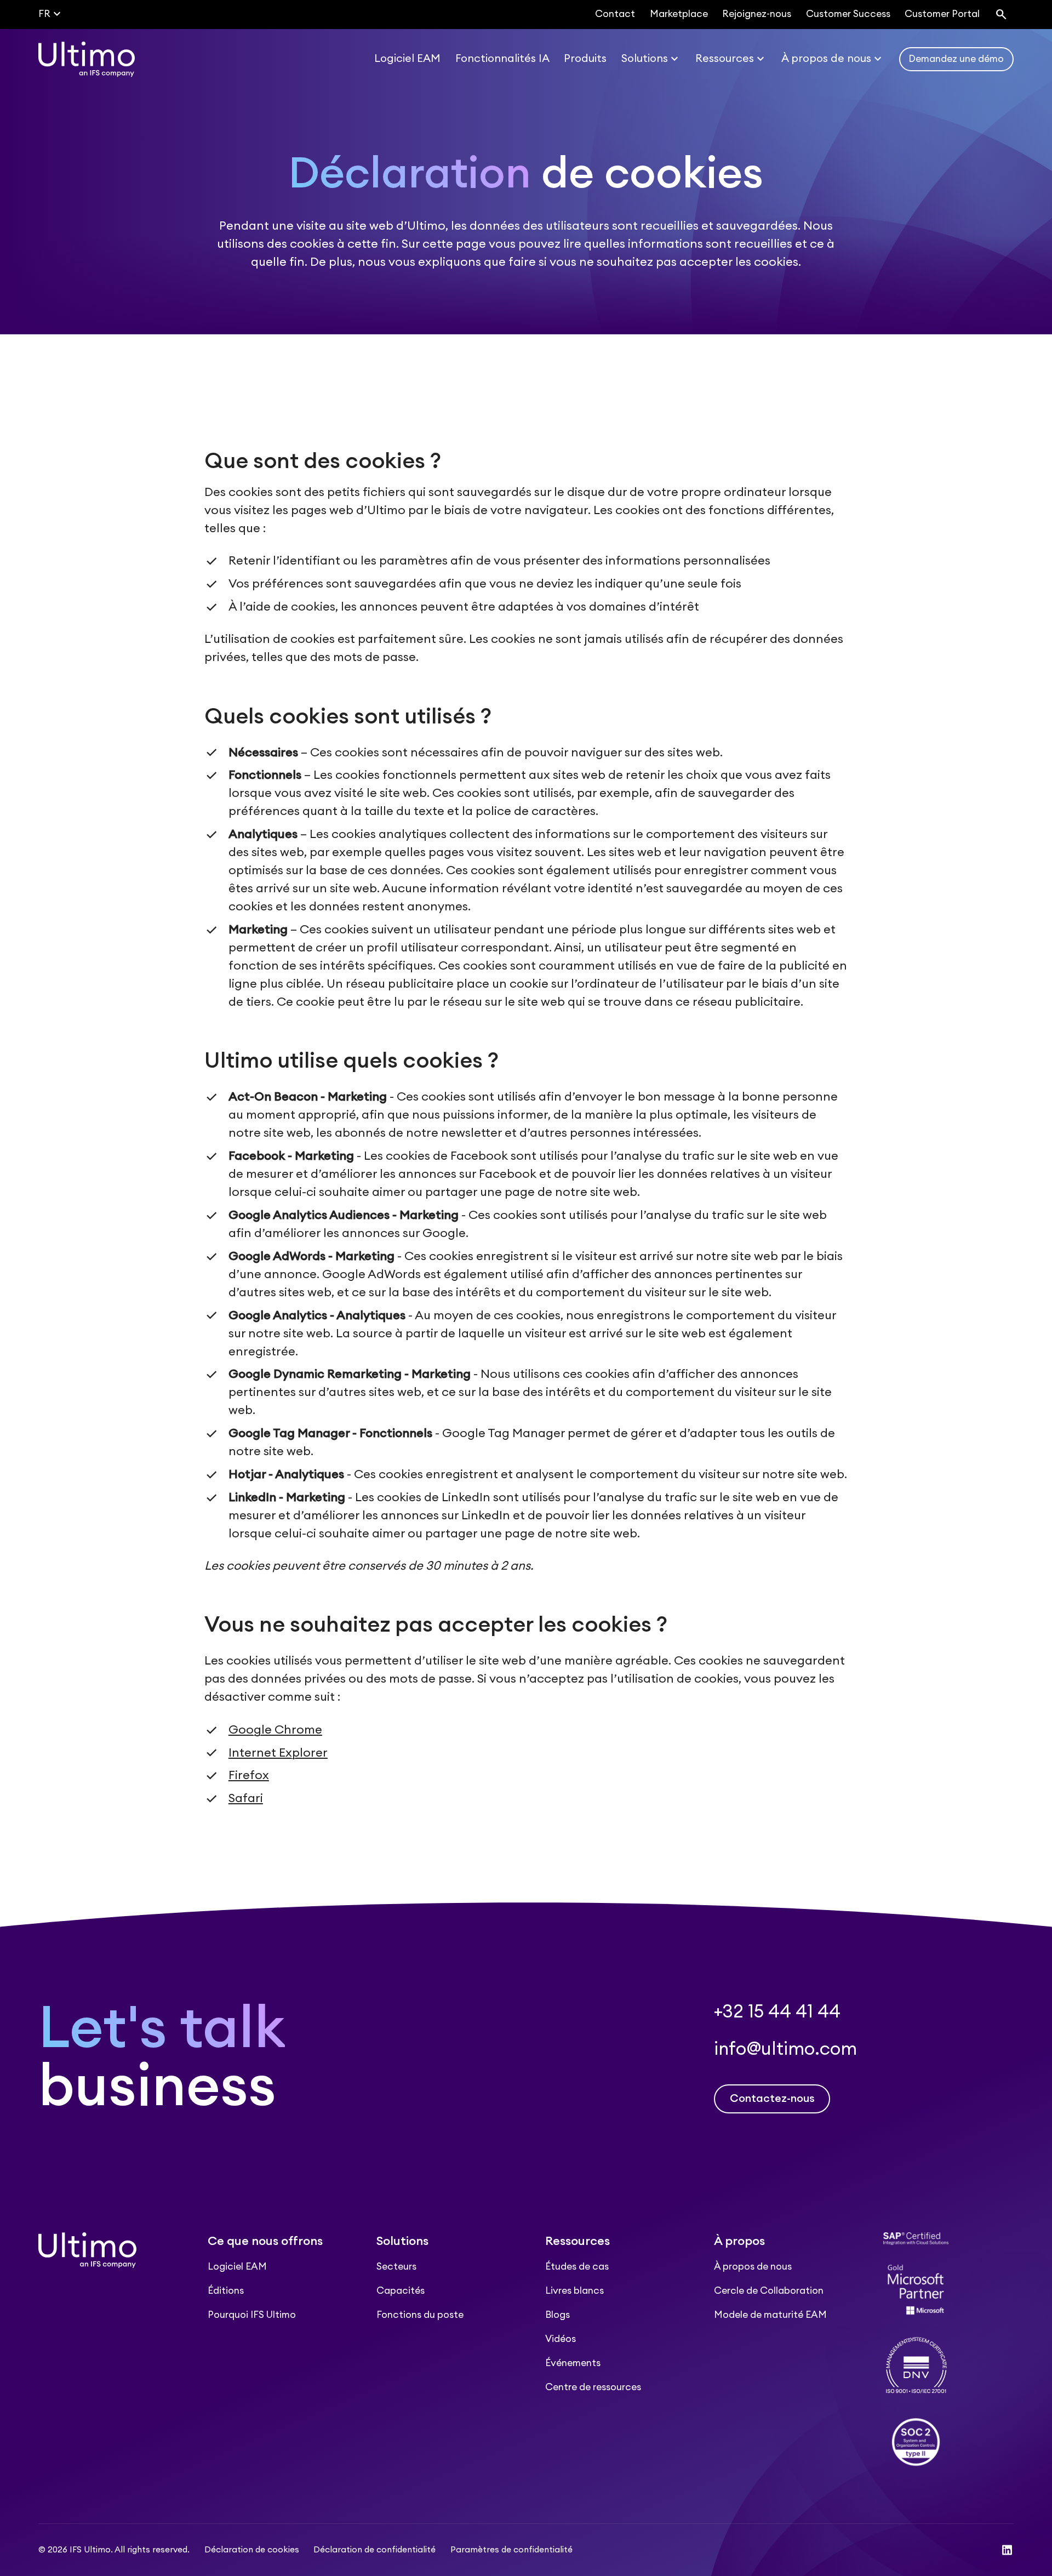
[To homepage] (87, 59)
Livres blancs (574, 2291)
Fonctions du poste (420, 2315)
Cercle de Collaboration (769, 2291)
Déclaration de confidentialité (375, 2550)
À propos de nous (753, 2267)
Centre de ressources (593, 2387)
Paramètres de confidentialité (511, 2550)
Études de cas (577, 2267)
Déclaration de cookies (252, 2550)
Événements (573, 2363)
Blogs (558, 2315)
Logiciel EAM (237, 2267)
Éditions (226, 2291)
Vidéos (561, 2339)
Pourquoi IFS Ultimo (252, 2315)
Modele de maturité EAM (770, 2315)
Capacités (401, 2291)
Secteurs (396, 2267)
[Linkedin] (1007, 2550)
